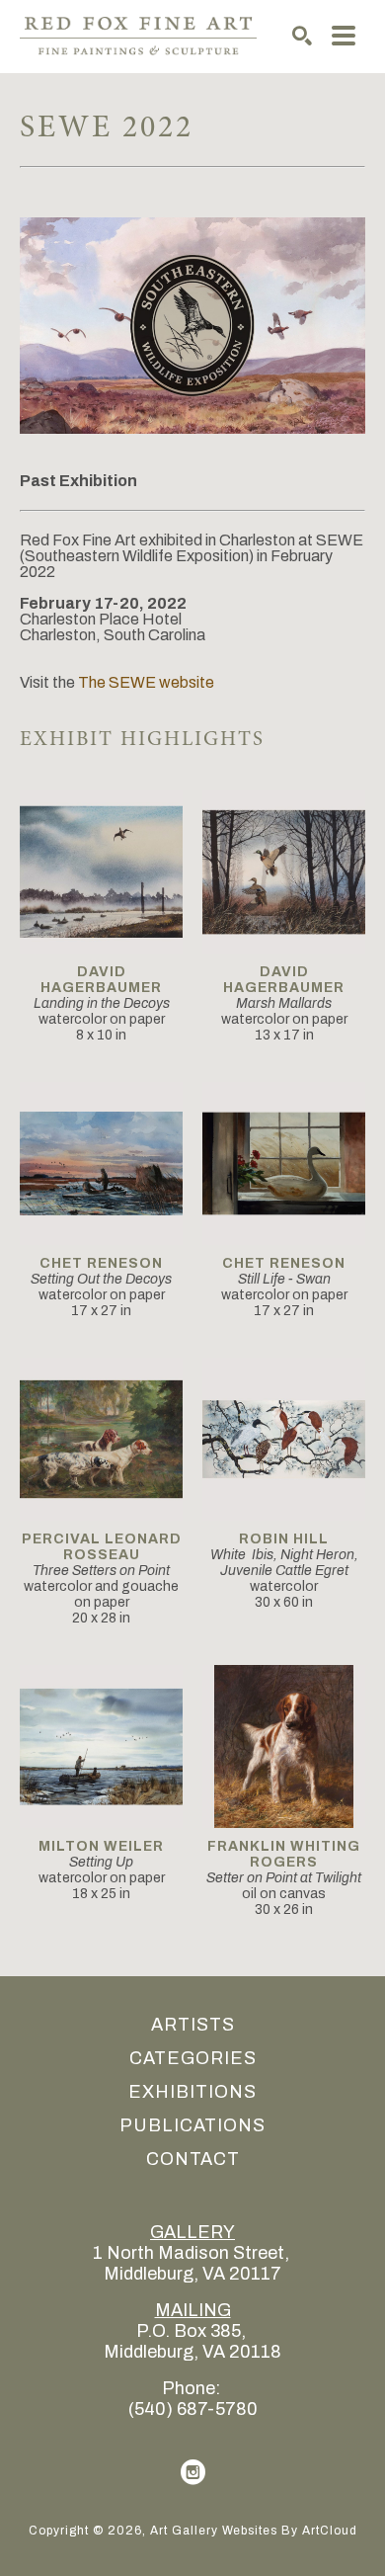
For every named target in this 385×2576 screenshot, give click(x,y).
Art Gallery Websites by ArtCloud (254, 2531)
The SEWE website (146, 682)
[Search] (302, 36)
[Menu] (344, 36)
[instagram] (192, 2472)
